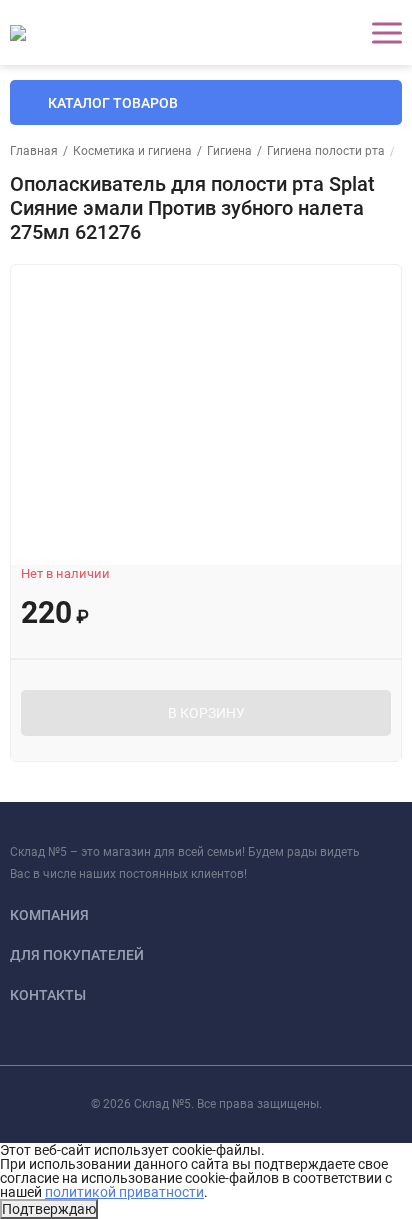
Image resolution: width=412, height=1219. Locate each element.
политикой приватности (124, 1192)
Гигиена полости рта (326, 151)
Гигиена (229, 151)
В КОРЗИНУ (206, 713)
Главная (34, 151)
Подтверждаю (49, 1209)
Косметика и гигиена (132, 151)
